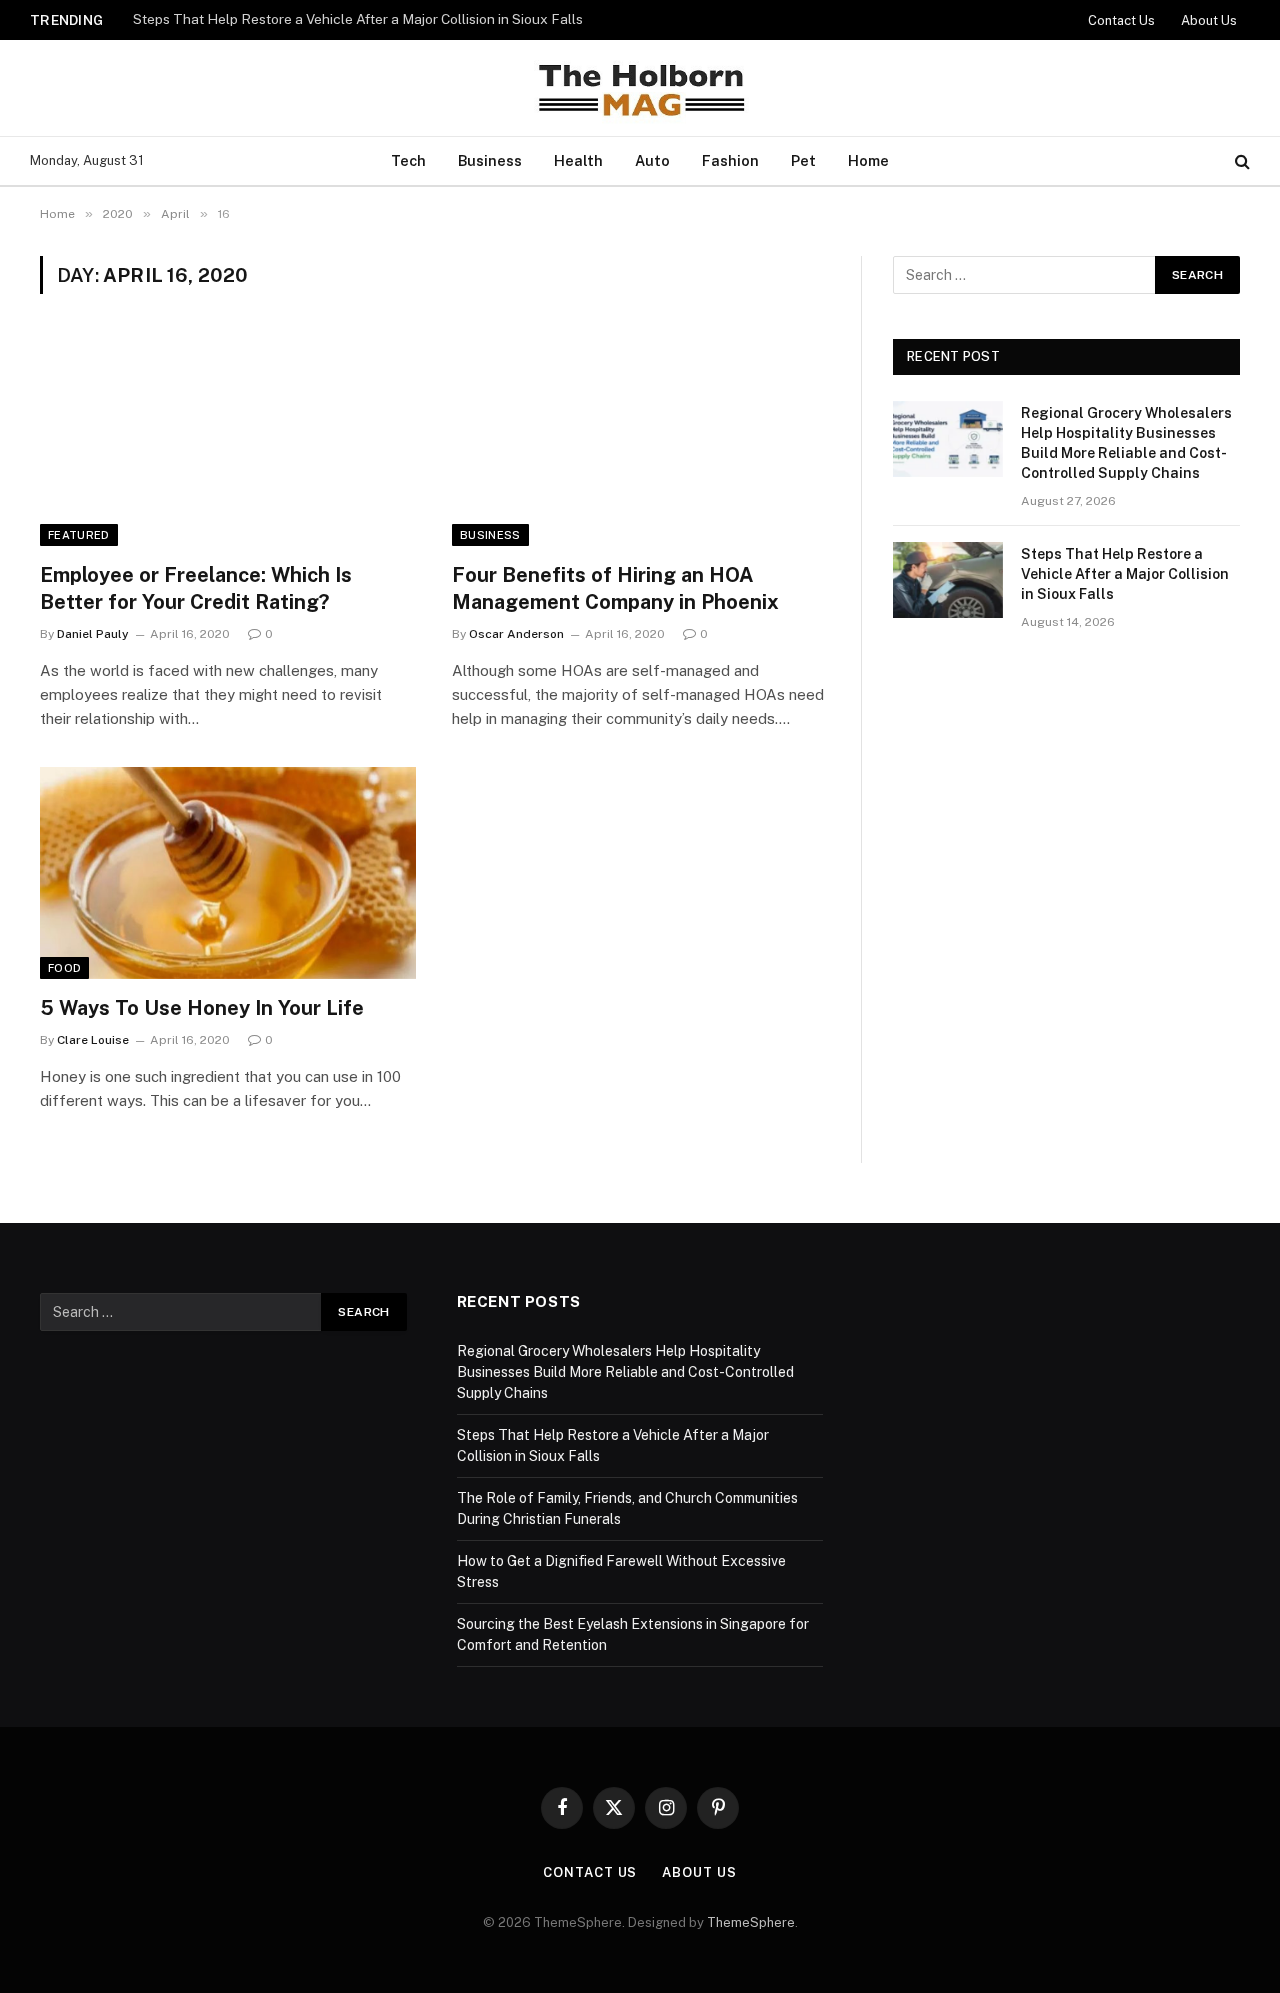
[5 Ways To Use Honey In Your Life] (228, 873)
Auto (652, 160)
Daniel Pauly (93, 634)
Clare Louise (93, 1040)
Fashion (730, 160)
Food (64, 968)
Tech (408, 160)
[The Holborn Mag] (640, 88)
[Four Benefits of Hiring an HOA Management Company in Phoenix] (640, 440)
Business (490, 160)
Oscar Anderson (516, 634)
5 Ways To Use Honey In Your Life (202, 1008)
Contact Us (1121, 20)
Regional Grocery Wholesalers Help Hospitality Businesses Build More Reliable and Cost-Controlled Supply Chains (1126, 443)
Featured (79, 535)
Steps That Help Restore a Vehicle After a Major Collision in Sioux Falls (358, 19)
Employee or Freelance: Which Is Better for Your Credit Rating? (196, 588)
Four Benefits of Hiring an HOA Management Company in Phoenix (615, 588)
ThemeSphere (751, 1922)
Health (578, 160)
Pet (803, 160)
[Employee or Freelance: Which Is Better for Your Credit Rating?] (228, 440)
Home (868, 160)
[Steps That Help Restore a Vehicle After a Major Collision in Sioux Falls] (948, 580)
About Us (1209, 20)
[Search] (1240, 161)
